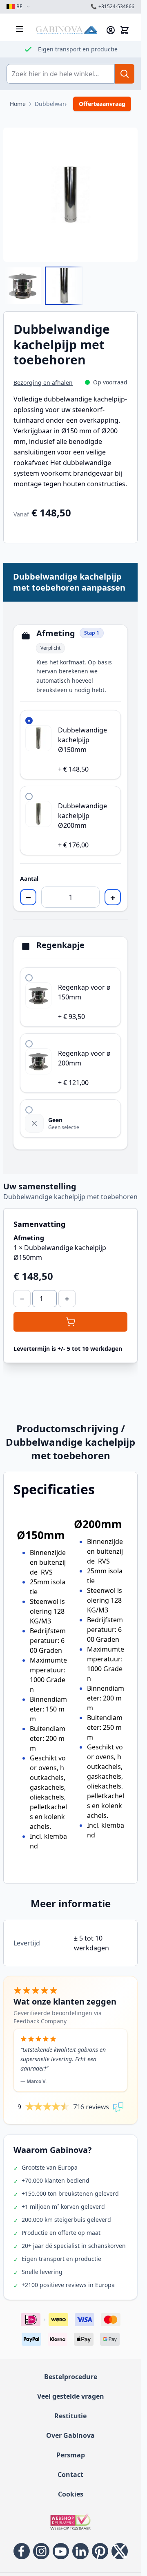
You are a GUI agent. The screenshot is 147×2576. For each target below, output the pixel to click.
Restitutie (70, 2416)
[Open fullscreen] (70, 195)
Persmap (71, 2455)
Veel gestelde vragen (71, 2396)
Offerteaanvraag (102, 104)
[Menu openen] (20, 29)
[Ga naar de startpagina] (67, 30)
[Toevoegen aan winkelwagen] (70, 1322)
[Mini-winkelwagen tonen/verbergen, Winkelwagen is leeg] (125, 30)
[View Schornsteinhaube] (22, 286)
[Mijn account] (111, 30)
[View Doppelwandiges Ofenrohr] (64, 286)
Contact (70, 2475)
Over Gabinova (70, 2435)
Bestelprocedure (71, 2377)
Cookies (71, 2494)
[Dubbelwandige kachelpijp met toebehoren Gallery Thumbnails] (43, 286)
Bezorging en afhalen (43, 383)
